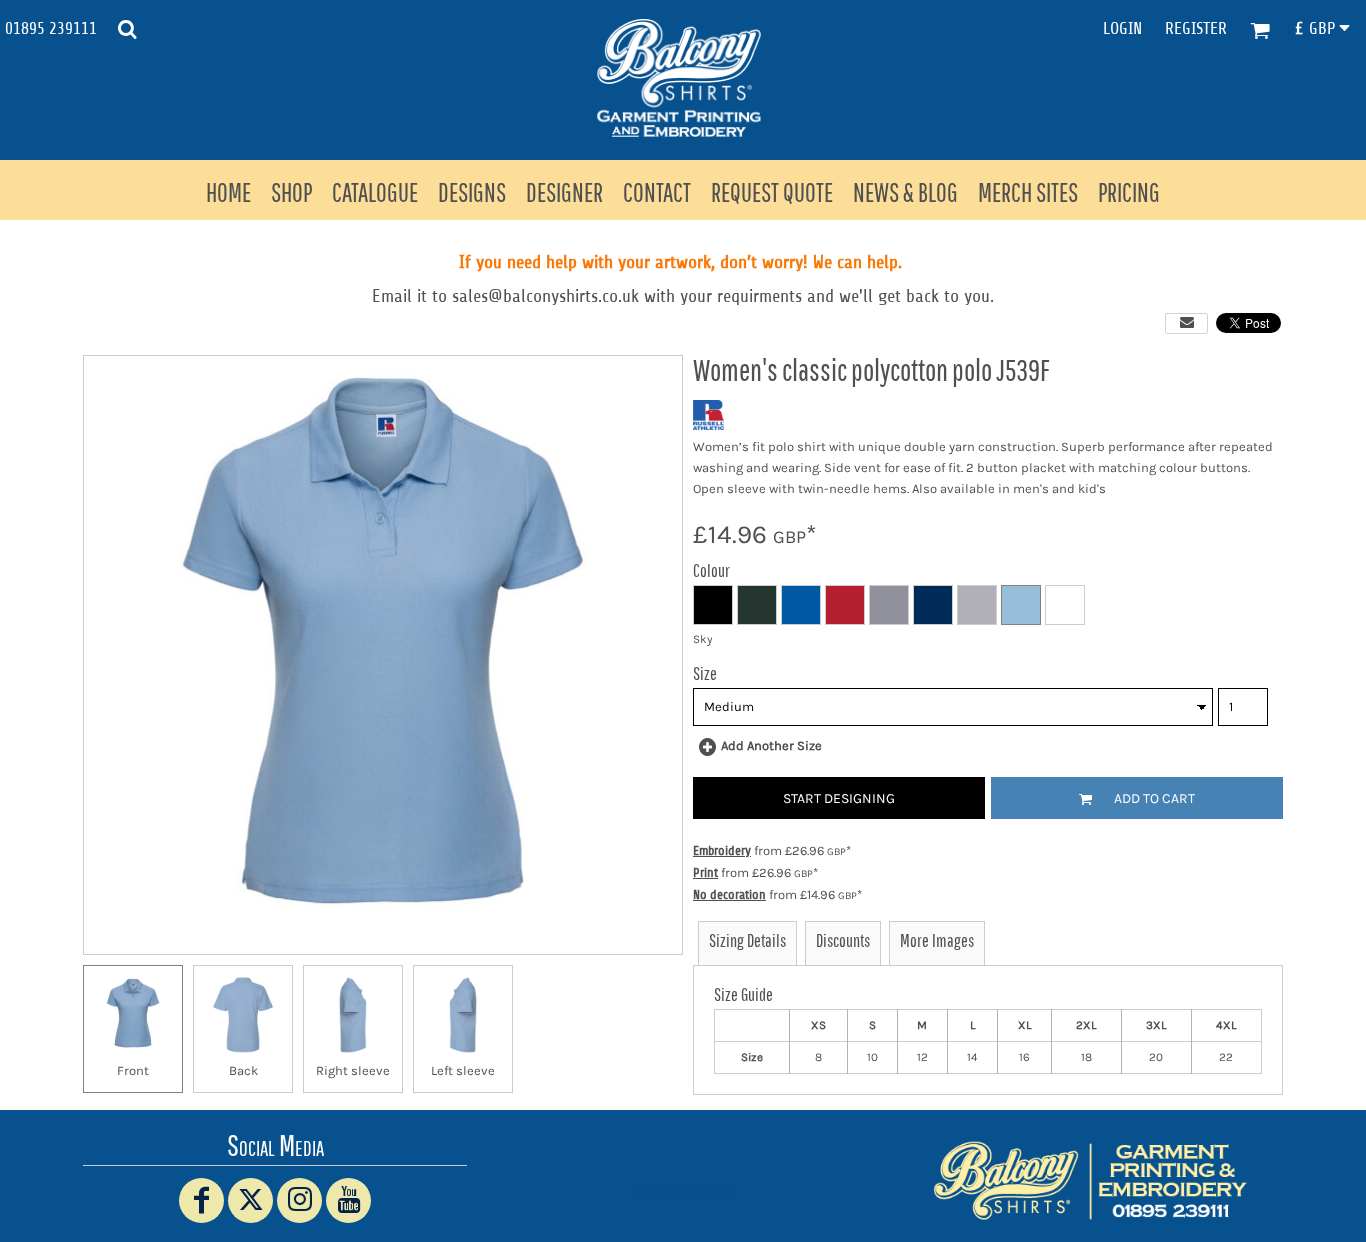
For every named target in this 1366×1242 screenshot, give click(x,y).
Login (1122, 28)
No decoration (729, 894)
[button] (127, 29)
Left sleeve (463, 1070)
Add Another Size (771, 745)
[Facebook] (201, 1200)
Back (243, 1070)
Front (133, 1070)
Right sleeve (353, 1070)
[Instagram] (299, 1200)
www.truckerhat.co (683, 1190)
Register (1196, 28)
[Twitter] (250, 1200)
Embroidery (722, 850)
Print (705, 872)
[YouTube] (348, 1200)
